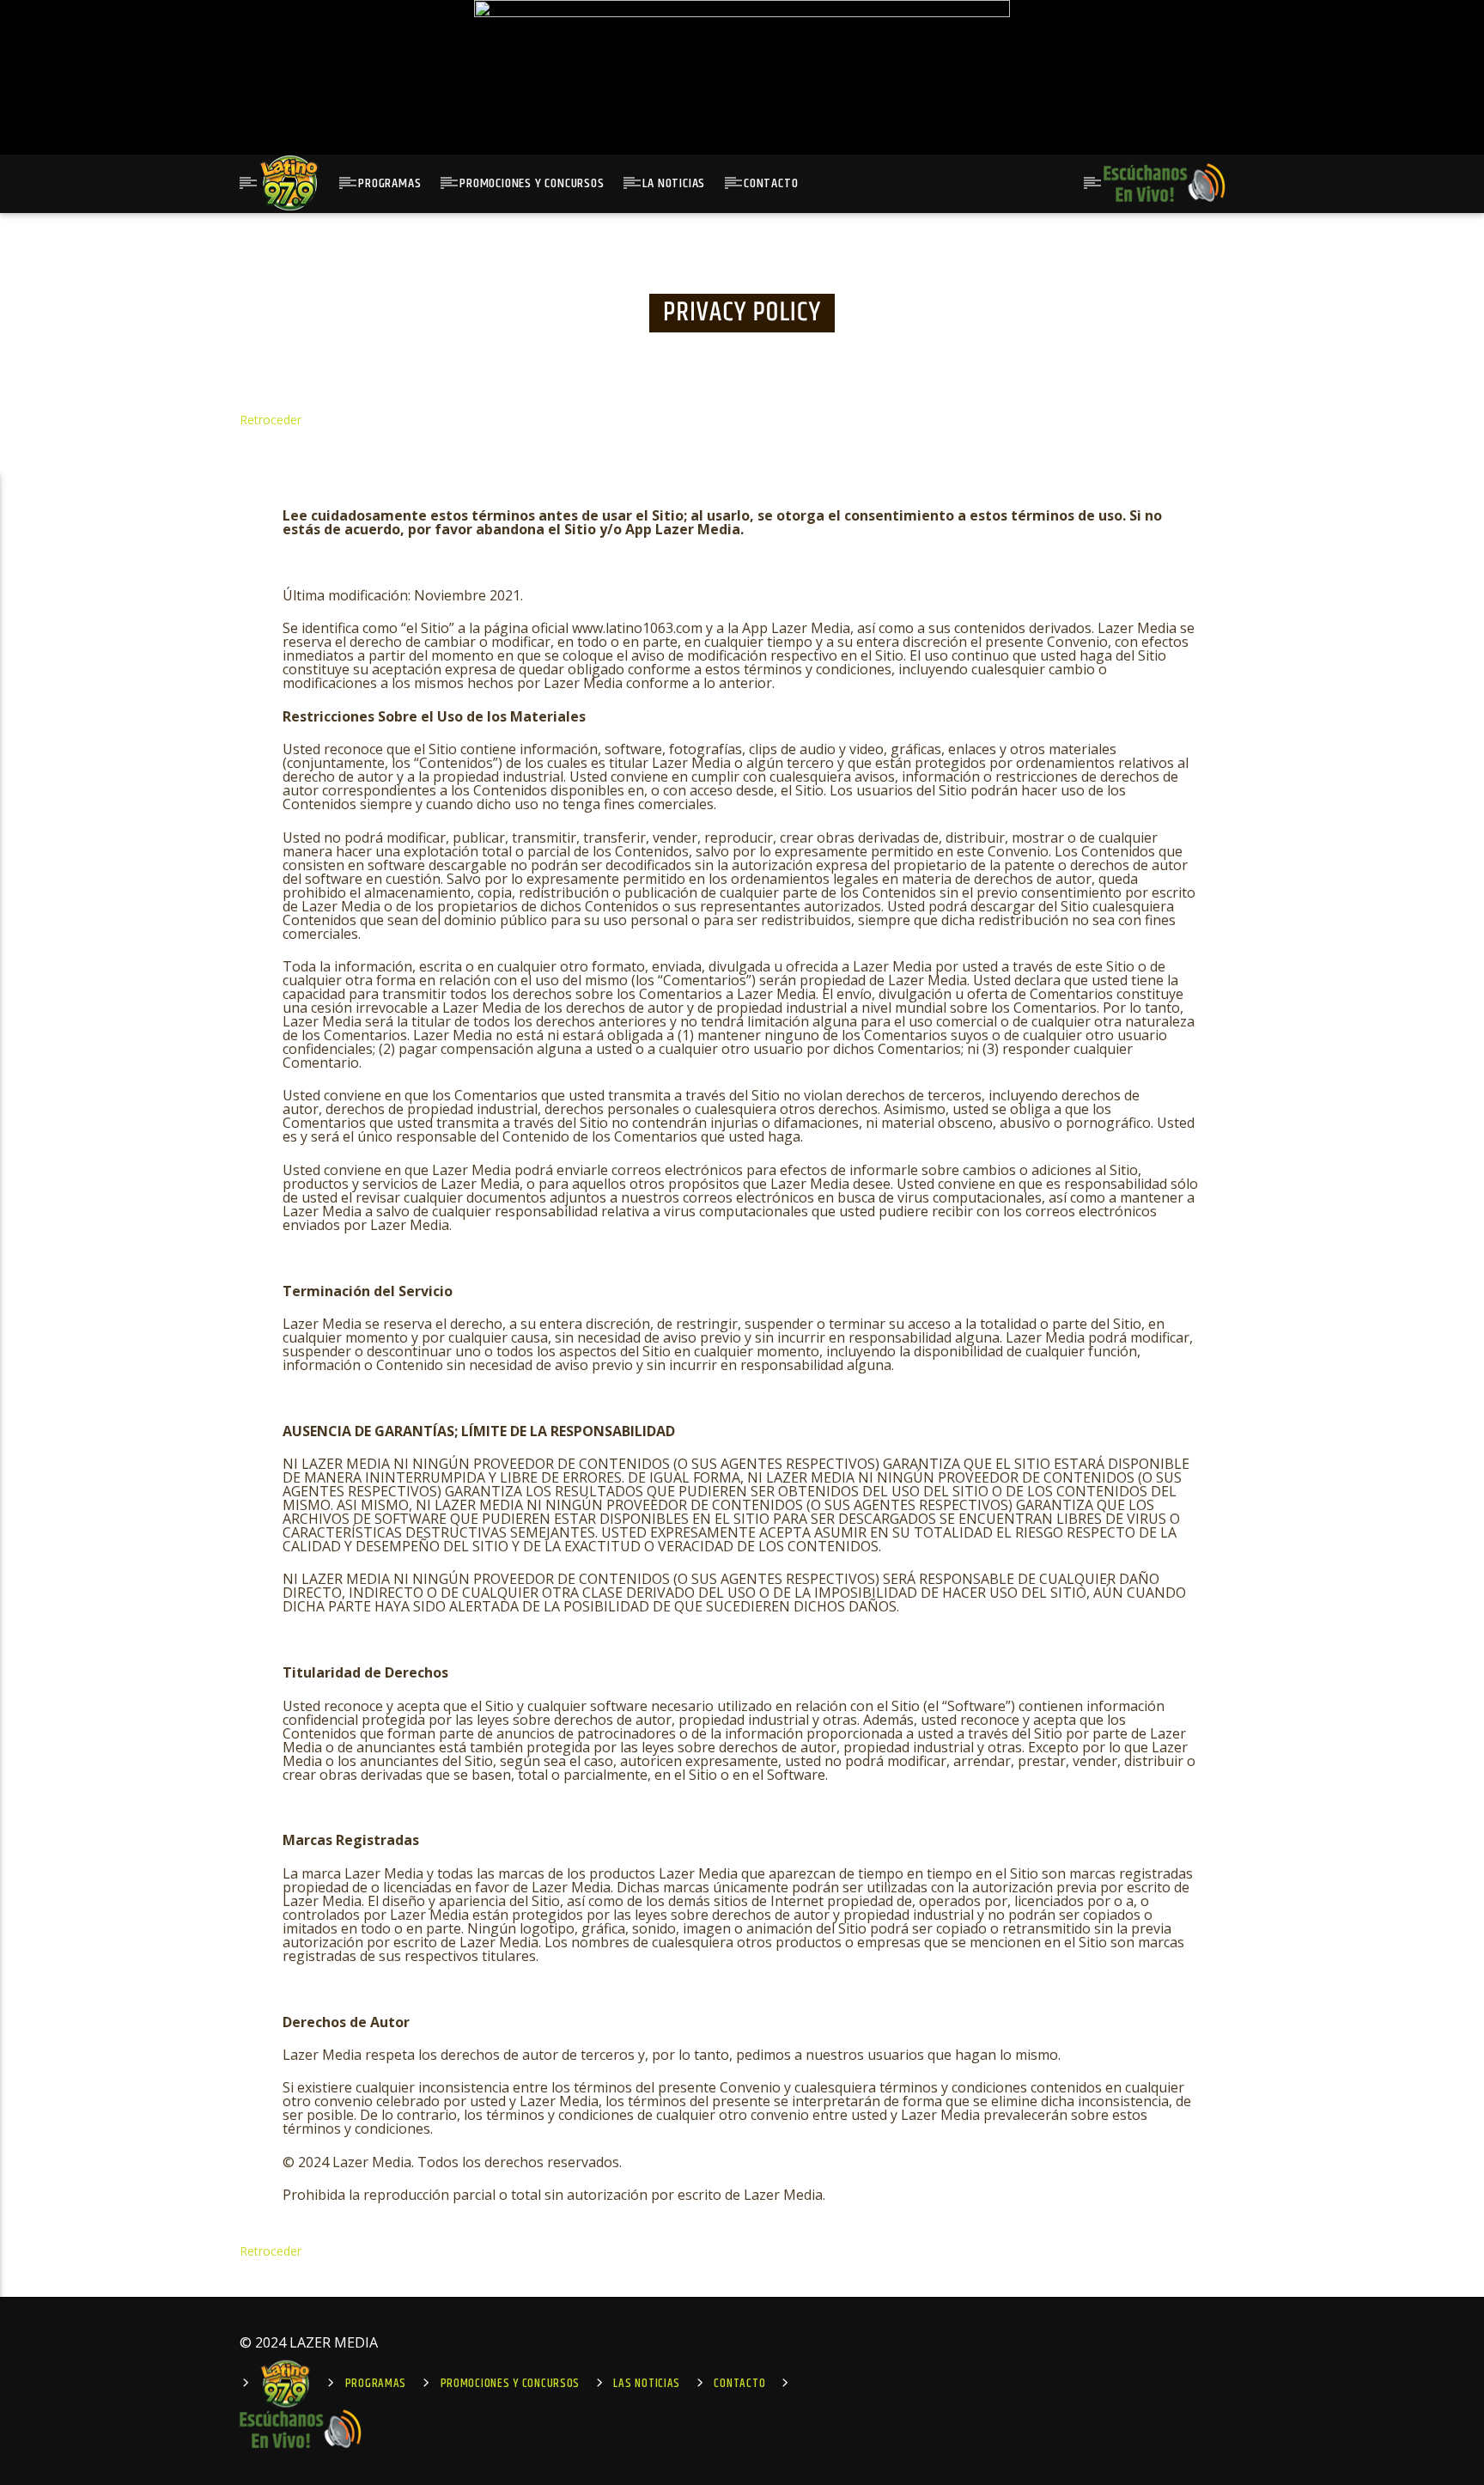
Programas (389, 183)
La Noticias (674, 183)
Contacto (771, 183)
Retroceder (271, 420)
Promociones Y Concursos (532, 183)
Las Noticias (647, 2384)
